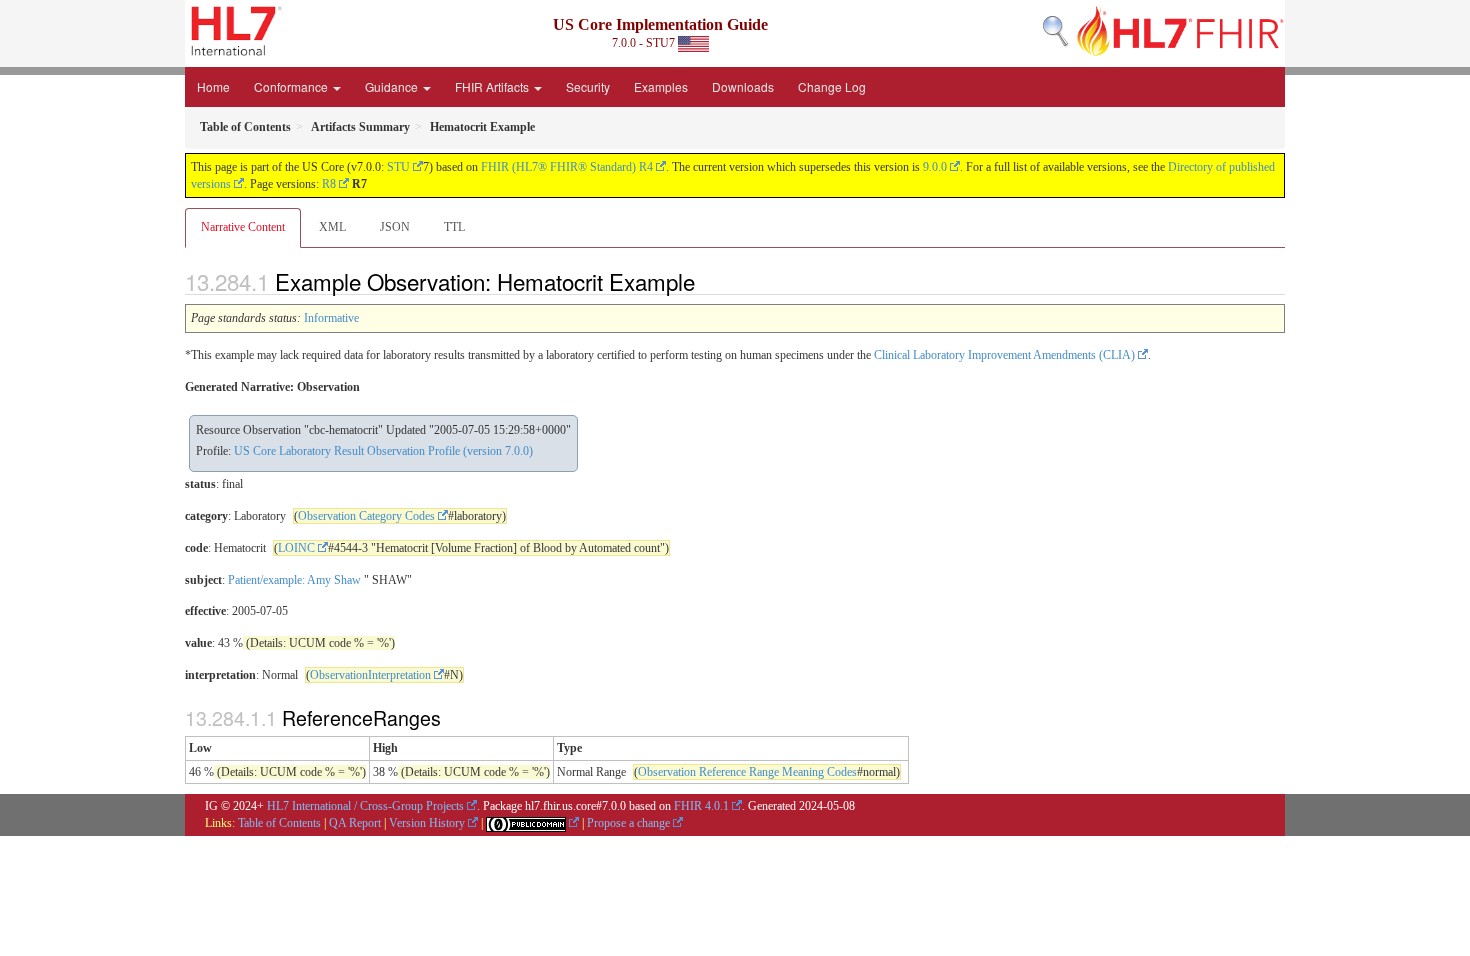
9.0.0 (935, 167)
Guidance (393, 86)
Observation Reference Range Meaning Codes (747, 772)
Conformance (292, 86)
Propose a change (628, 823)
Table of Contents (279, 823)
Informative (331, 318)
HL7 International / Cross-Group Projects (365, 806)
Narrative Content (243, 227)
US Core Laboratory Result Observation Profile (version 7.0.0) (383, 451)
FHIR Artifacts (493, 86)
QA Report (355, 823)
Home (213, 86)
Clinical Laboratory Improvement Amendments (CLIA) (1004, 355)
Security (588, 86)
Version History (427, 823)
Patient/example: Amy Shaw (294, 580)
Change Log (832, 86)
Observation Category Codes (366, 516)
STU (398, 167)
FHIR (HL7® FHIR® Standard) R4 (567, 167)
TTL (454, 227)
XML (332, 227)
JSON (395, 227)
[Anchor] (706, 281)
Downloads (743, 86)
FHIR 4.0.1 (701, 806)
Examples (661, 86)
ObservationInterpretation (370, 675)
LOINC (296, 548)
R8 (329, 184)
